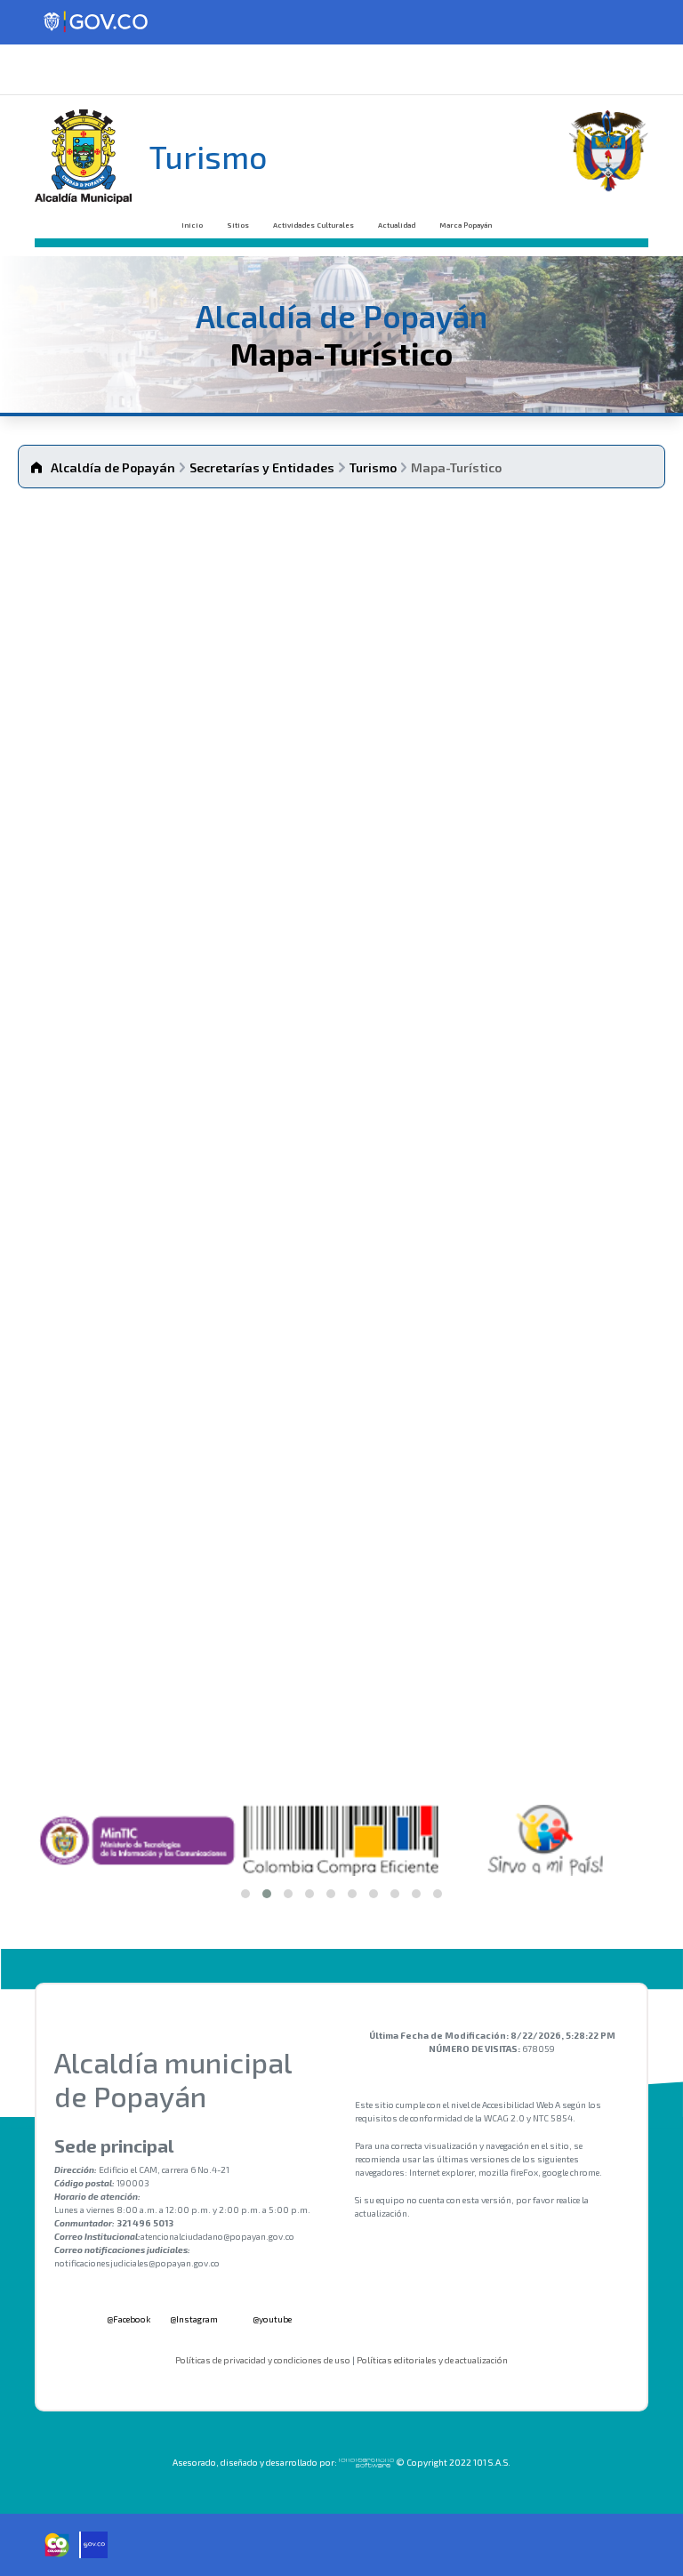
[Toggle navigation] (39, 69)
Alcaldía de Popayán (113, 467)
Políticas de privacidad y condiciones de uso (263, 2360)
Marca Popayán (466, 225)
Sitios (238, 225)
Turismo (373, 467)
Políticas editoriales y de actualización (432, 2360)
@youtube (271, 2319)
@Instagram (194, 2319)
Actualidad (397, 225)
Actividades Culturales (313, 225)
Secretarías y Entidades (262, 467)
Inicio (192, 225)
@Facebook (128, 2319)
